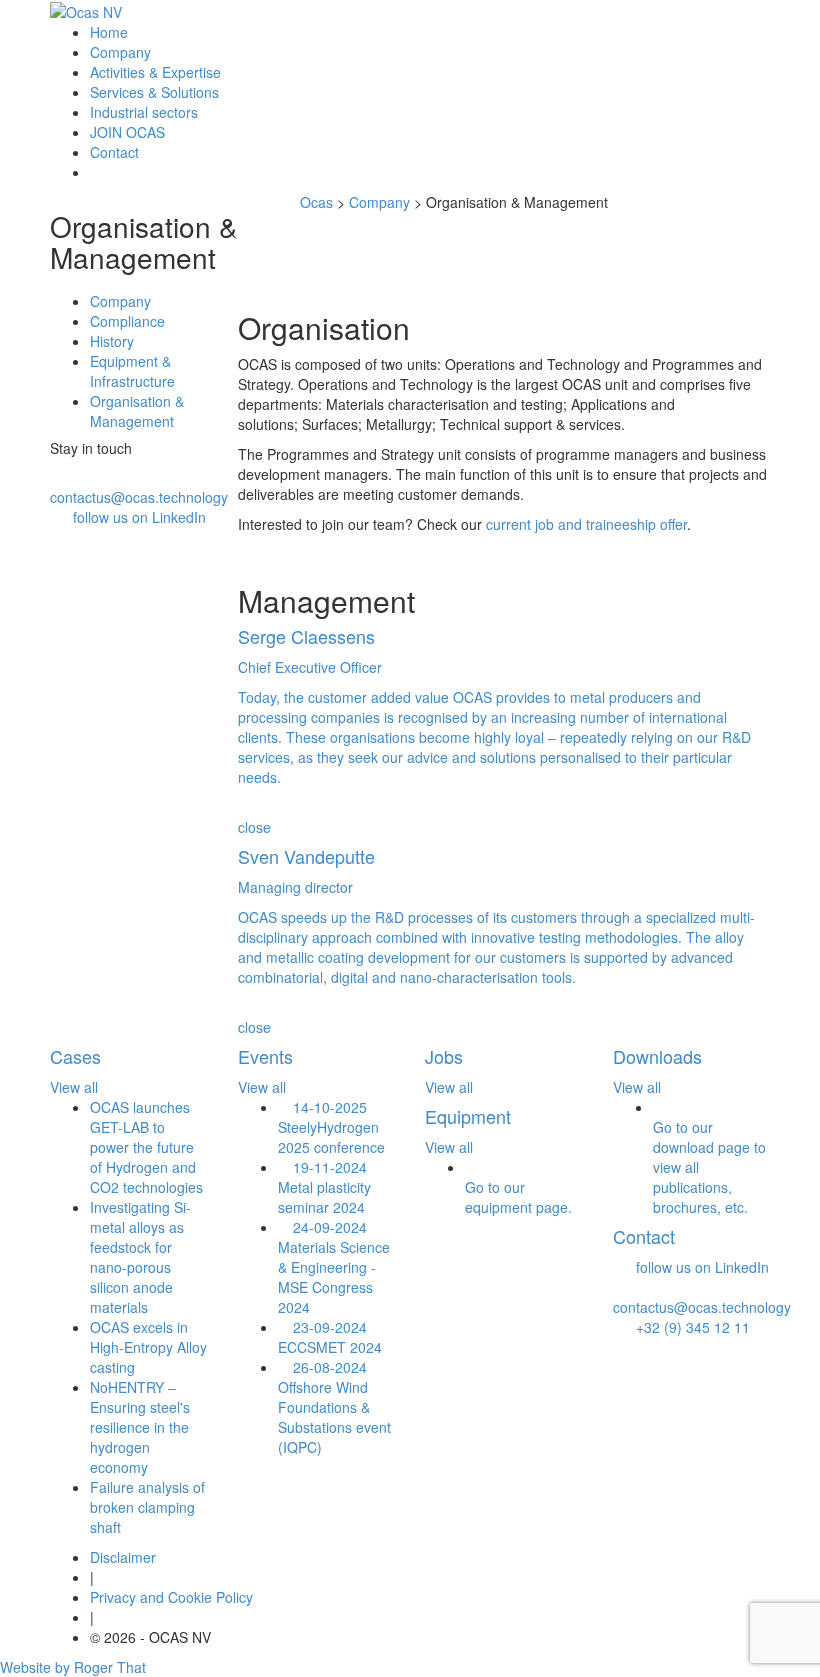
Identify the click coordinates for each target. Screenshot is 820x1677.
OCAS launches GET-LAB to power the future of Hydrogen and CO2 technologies (146, 1147)
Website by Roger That (73, 1667)
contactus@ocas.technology (139, 497)
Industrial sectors (144, 112)
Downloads (657, 1056)
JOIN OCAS (127, 132)
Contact (114, 152)
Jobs (444, 1056)
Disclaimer (123, 1557)
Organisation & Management (137, 411)
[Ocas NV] (86, 11)
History (112, 341)
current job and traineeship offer (586, 524)
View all (74, 1087)
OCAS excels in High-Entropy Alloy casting (148, 1347)
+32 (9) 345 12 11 (687, 1327)
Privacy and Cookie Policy (171, 1597)
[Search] (95, 172)
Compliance (127, 321)
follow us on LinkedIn (139, 517)
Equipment (468, 1116)
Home (109, 32)
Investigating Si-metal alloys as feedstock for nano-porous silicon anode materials (140, 1257)
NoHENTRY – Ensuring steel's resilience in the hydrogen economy (140, 1427)
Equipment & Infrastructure (132, 371)
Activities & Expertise (155, 72)
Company (120, 52)
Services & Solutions (154, 92)
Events (265, 1056)
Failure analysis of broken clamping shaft (147, 1507)
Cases (75, 1056)
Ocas (316, 202)
